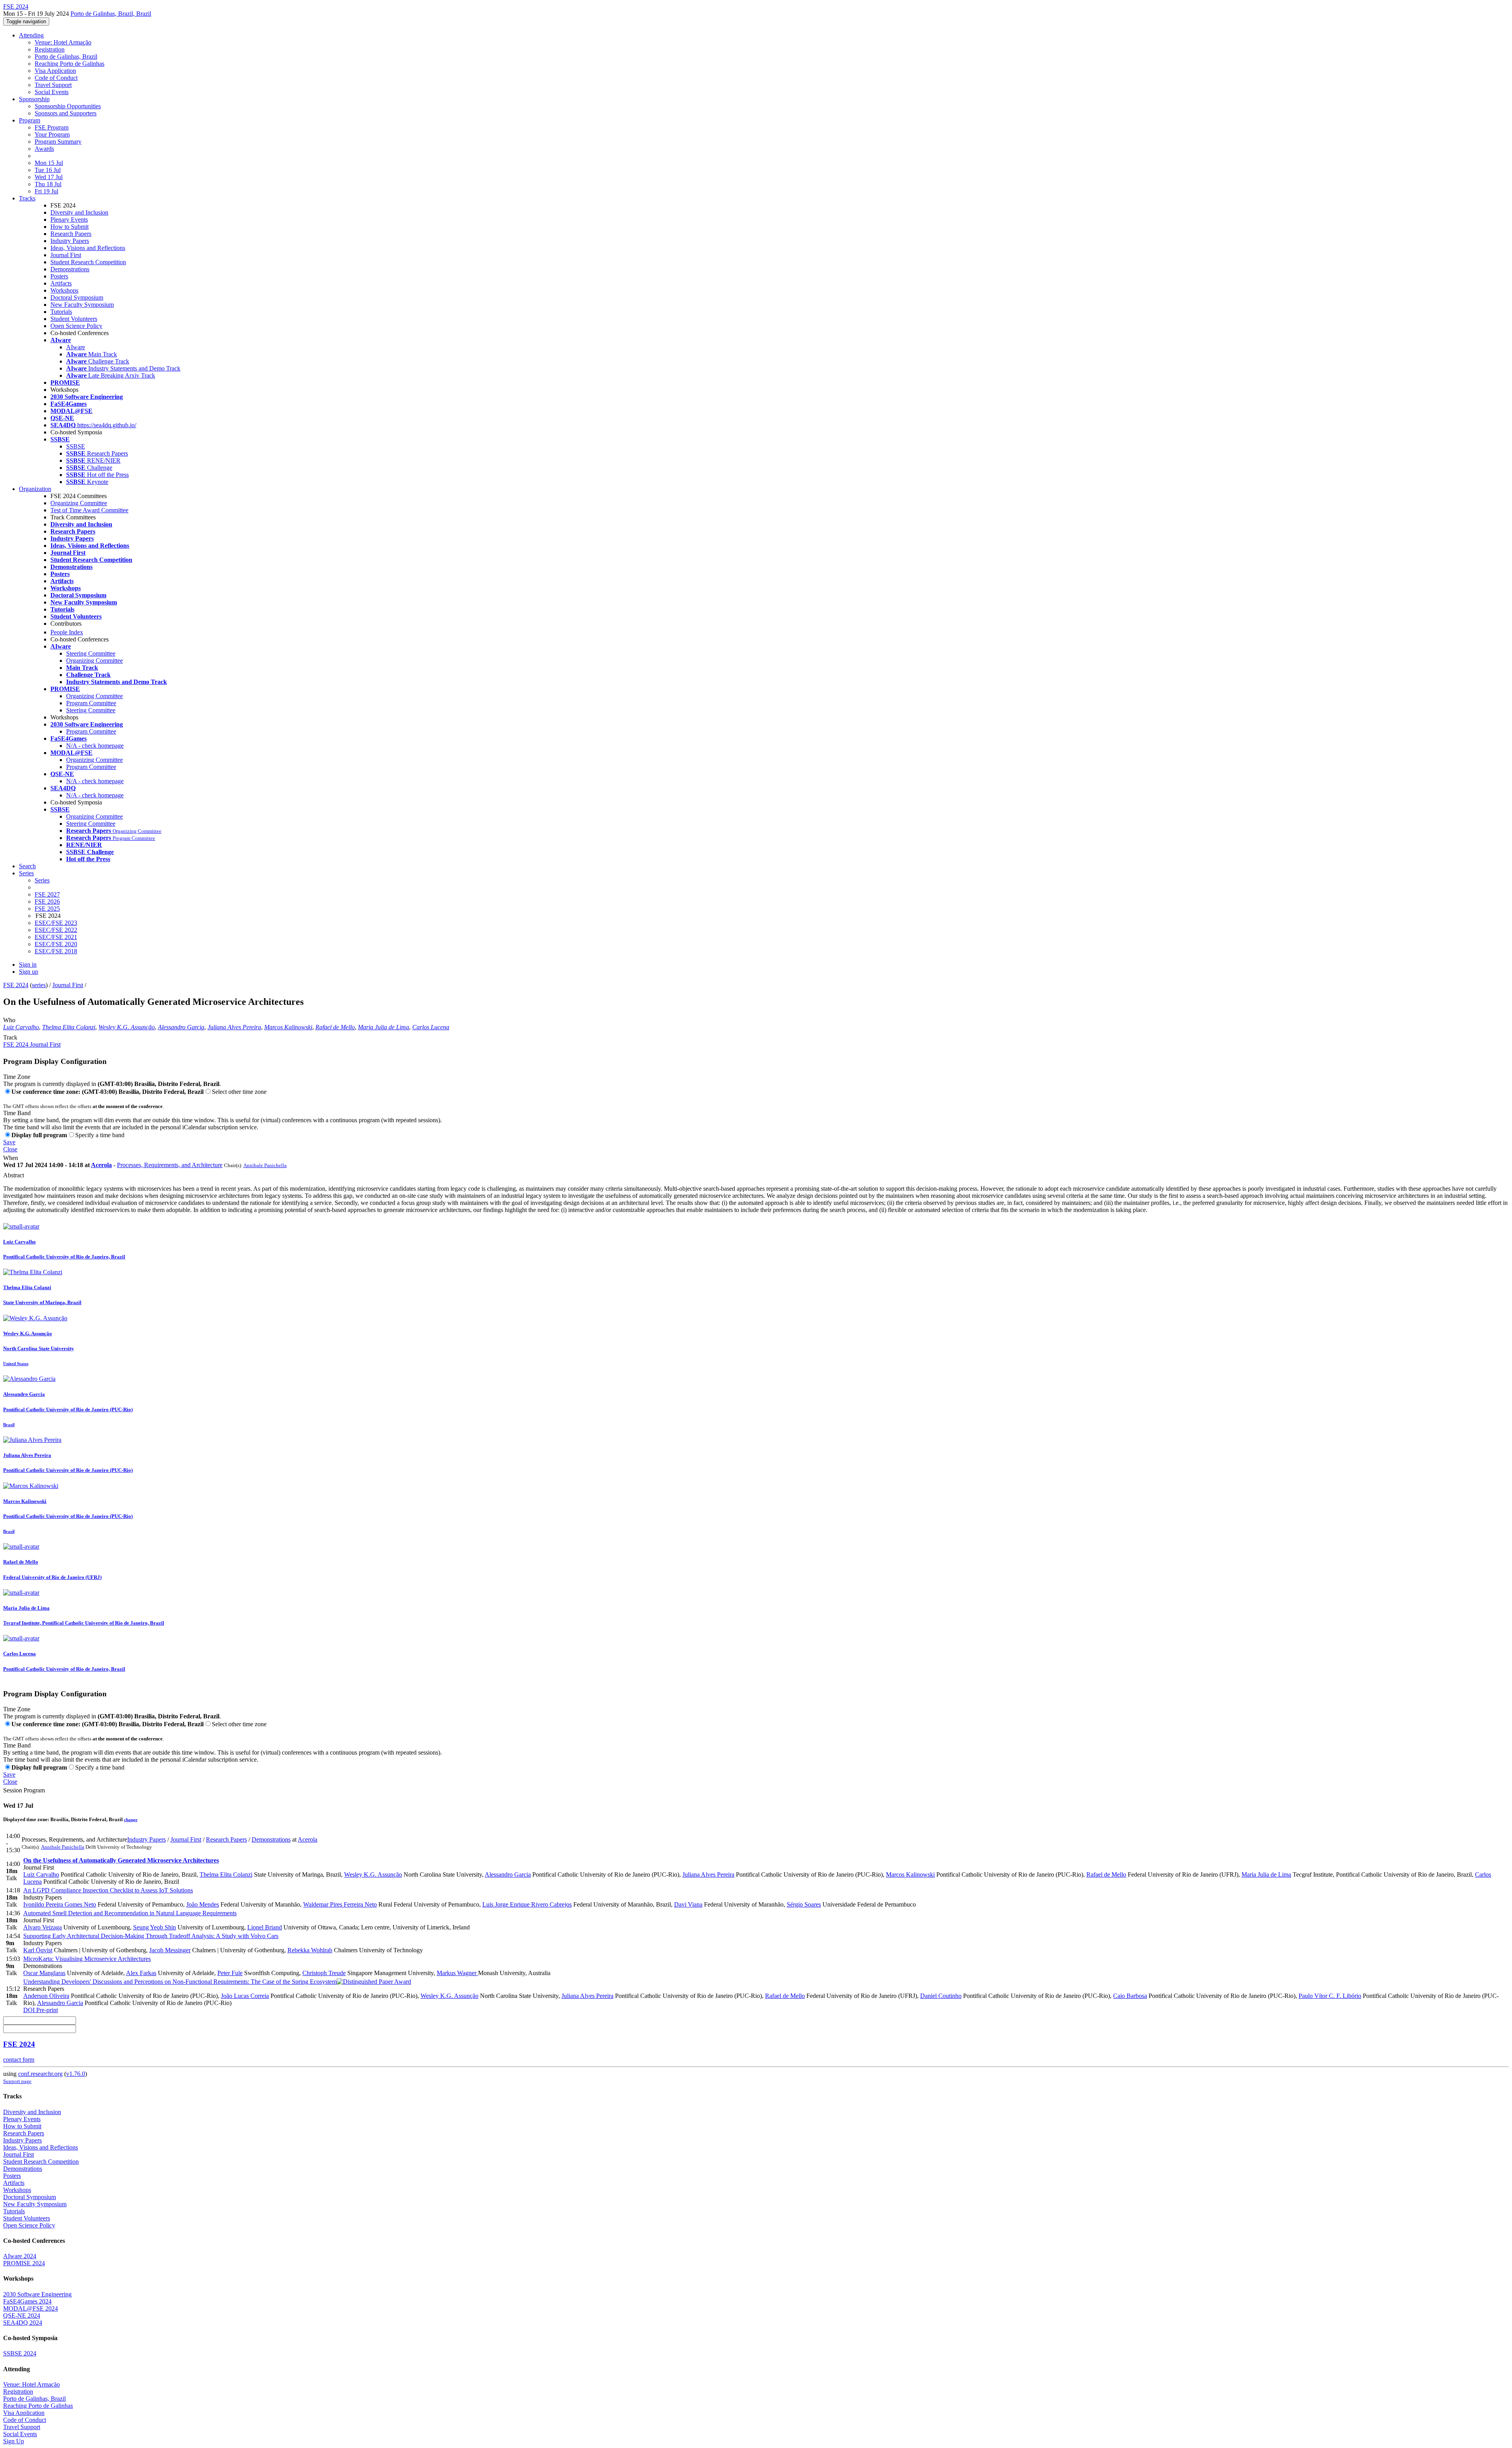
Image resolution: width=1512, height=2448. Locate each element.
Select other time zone (239, 1092)
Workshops (64, 290)
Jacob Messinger (170, 1950)
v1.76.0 (76, 2074)
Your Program (52, 134)
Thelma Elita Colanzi (69, 1027)
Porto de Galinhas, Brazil (66, 57)
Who (9, 1020)
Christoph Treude (324, 1973)
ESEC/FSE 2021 (56, 937)
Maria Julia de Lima (384, 1027)
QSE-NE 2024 (22, 2316)
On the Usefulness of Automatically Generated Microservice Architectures (121, 1860)
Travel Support (53, 85)
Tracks (27, 198)
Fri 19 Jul (46, 191)
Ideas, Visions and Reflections (88, 248)
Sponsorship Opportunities (68, 106)
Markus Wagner (457, 1973)
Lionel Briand (265, 1927)
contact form (19, 2060)
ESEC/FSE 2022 (56, 930)
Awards (44, 149)
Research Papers (71, 234)
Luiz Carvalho (21, 1027)
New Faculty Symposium (82, 305)
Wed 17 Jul (49, 177)
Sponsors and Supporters (66, 113)
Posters (59, 276)
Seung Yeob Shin (155, 1927)
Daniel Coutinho (941, 1996)
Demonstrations (70, 269)
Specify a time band (100, 1135)
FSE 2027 (47, 894)
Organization (35, 489)
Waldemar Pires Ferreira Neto (340, 1904)
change (131, 1820)
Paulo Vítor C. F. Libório (1330, 1996)
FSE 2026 (47, 902)
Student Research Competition (88, 262)
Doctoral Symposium (77, 297)
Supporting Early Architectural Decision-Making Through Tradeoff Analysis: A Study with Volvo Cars (151, 1936)
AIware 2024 (20, 2256)
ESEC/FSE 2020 (56, 944)
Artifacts (61, 283)
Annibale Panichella (265, 1165)
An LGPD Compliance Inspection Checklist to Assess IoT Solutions (108, 1890)
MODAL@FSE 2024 (31, 2308)
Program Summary (58, 142)
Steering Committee (91, 653)
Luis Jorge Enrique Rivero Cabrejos (527, 1904)
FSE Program (52, 127)
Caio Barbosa (1130, 1996)
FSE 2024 (16, 985)
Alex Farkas (141, 1973)
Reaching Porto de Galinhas (69, 64)
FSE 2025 (47, 909)
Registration (50, 49)
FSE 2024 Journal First (32, 1044)
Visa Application (55, 71)
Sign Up (14, 2441)
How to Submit (69, 227)
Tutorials (61, 312)
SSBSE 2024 (20, 2353)
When (11, 1158)
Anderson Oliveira (46, 1996)
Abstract (14, 1175)
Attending (31, 35)
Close (10, 1149)
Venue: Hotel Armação (63, 42)
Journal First (66, 255)
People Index (67, 632)
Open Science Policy (76, 326)
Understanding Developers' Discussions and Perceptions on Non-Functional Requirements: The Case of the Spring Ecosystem (180, 1982)
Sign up (29, 972)
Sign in (28, 965)
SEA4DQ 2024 (23, 2323)
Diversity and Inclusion (79, 212)
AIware (76, 347)
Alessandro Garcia (181, 1027)
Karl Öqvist (38, 1950)
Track (10, 1037)
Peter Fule (230, 1973)
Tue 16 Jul (48, 170)
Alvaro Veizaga (43, 1927)
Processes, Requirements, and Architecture (170, 1165)
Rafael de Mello (335, 1027)
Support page (17, 2081)
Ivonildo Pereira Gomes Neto (60, 1904)
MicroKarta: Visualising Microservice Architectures (87, 1959)
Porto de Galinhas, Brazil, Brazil (111, 14)
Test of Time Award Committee (89, 510)
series (39, 985)
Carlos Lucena (431, 1027)
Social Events (52, 92)
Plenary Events (69, 220)
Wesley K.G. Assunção (127, 1027)
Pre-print (46, 2010)
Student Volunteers (74, 319)
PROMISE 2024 (24, 2263)
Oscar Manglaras (44, 1973)
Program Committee (91, 703)
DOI (29, 2010)
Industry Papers (70, 241)
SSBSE (76, 446)
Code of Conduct (56, 78)
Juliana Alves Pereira (234, 1027)
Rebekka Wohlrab (310, 1950)
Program (30, 120)
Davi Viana (688, 1904)
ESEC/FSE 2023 (56, 923)
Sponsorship (34, 99)
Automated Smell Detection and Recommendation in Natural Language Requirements (130, 1913)
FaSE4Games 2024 (27, 2301)
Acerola (101, 1165)
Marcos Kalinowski (288, 1027)
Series (42, 880)
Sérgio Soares (804, 1904)
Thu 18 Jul (48, 184)
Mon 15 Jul (49, 163)
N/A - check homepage (95, 746)
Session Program (24, 1790)
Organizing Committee (79, 503)
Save (9, 1142)
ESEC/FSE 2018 (56, 951)
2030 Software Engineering (37, 2294)
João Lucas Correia (245, 1996)
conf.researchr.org (40, 2074)
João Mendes (203, 1904)
